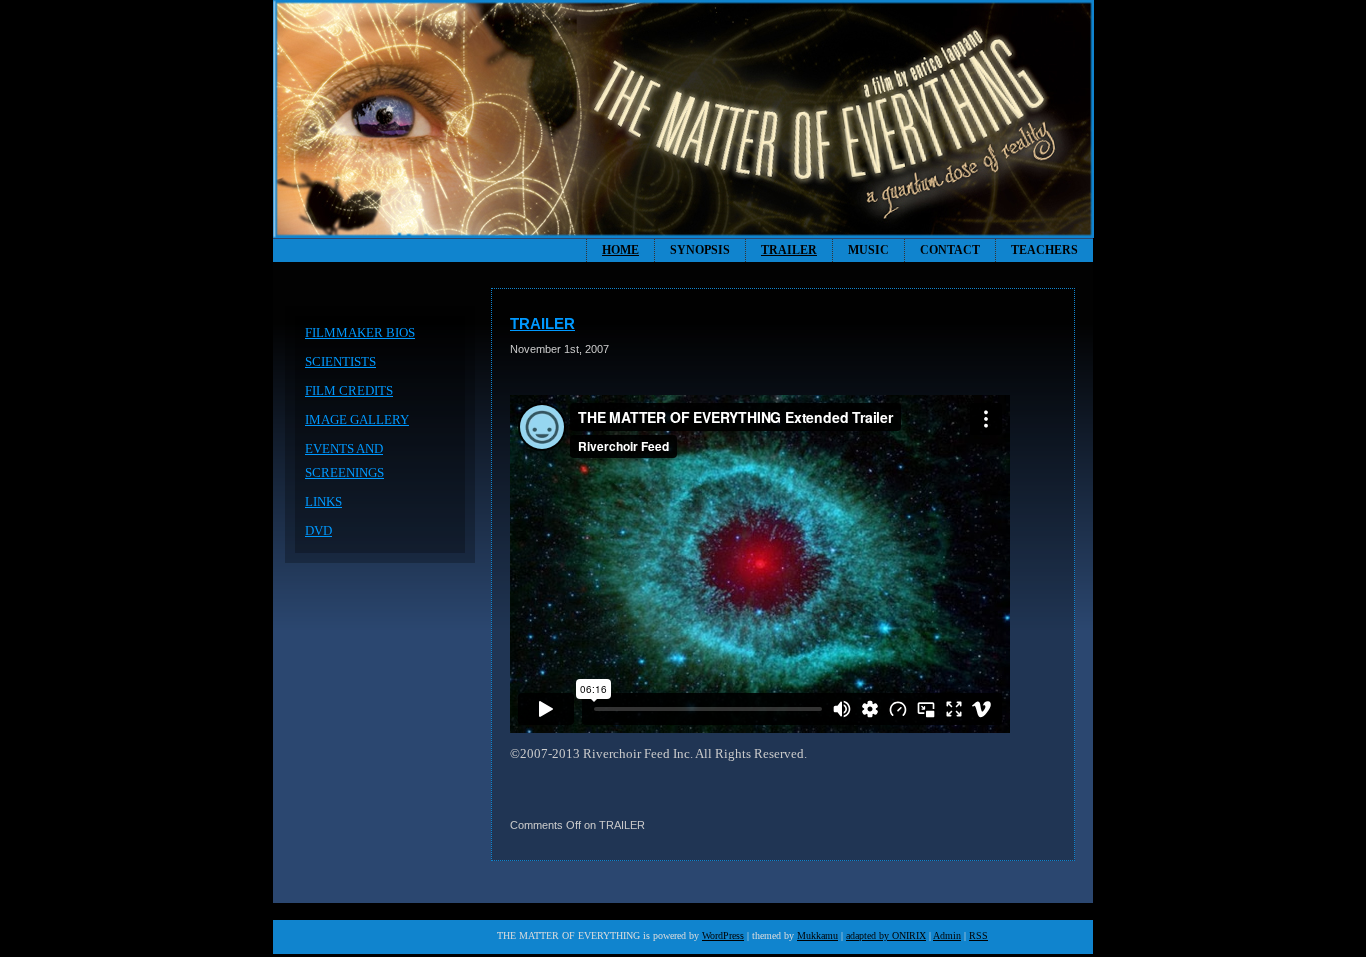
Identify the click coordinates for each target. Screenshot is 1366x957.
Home (620, 250)
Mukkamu (817, 935)
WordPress (723, 935)
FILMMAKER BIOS (360, 332)
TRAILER (789, 250)
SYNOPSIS (700, 250)
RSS (978, 935)
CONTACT (950, 250)
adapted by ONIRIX (886, 935)
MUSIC (868, 250)
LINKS (323, 501)
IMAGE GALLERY (357, 419)
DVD (318, 530)
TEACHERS (1044, 250)
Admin (947, 935)
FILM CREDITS (349, 390)
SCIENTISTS (340, 361)
